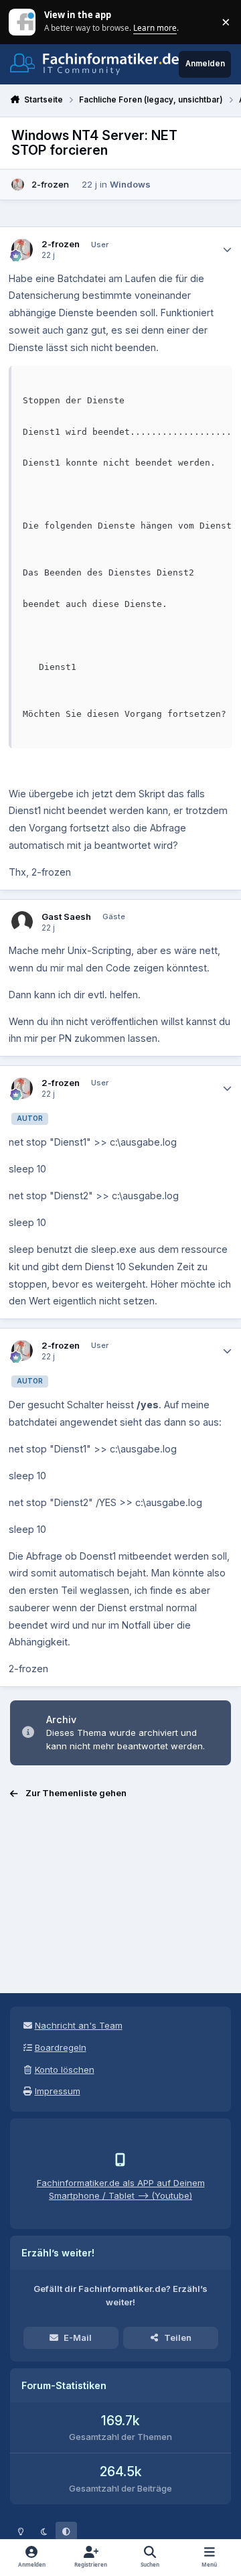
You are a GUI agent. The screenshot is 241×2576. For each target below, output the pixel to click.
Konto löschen (65, 2070)
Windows (130, 184)
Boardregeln (61, 2047)
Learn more (23, 21)
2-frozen (50, 184)
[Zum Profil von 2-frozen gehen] (18, 185)
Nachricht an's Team (79, 2025)
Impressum (58, 2091)
